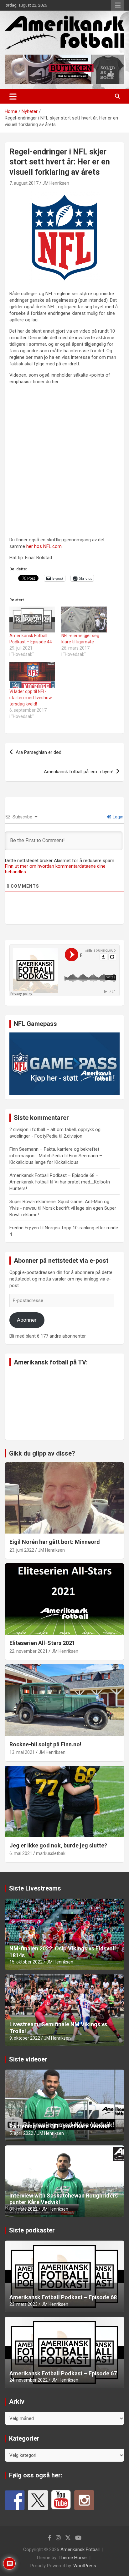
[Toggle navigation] (13, 96)
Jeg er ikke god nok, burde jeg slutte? (58, 1845)
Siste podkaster (32, 2230)
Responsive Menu (118, 5)
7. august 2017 (24, 183)
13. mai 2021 (22, 1752)
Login (118, 817)
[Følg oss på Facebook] (15, 2500)
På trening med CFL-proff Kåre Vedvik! (59, 2126)
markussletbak (51, 1853)
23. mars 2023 (23, 2304)
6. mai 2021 (21, 1853)
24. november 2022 (28, 2380)
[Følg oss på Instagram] (84, 2500)
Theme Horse (73, 2558)
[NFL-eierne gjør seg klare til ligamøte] (84, 620)
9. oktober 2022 (25, 2038)
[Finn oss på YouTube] (61, 2500)
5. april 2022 (21, 2133)
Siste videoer (28, 2059)
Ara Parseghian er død (39, 752)
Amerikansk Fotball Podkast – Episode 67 (63, 2373)
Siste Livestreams (35, 1888)
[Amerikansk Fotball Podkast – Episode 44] (32, 620)
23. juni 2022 (22, 1550)
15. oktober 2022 (26, 1962)
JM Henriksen (56, 183)
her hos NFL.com (44, 546)
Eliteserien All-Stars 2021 (42, 1643)
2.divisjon (73, 1136)
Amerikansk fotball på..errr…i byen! (79, 772)
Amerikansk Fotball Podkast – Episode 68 (63, 2297)
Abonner (27, 1320)
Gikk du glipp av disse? (42, 1453)
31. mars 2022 (23, 2209)
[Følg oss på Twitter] (38, 2500)
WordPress (85, 2566)
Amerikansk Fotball (80, 2549)
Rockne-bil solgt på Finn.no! (45, 1744)
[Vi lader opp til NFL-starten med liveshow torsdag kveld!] (32, 675)
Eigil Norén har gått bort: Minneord (55, 1542)
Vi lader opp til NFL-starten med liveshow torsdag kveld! (31, 698)
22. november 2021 (28, 1651)
